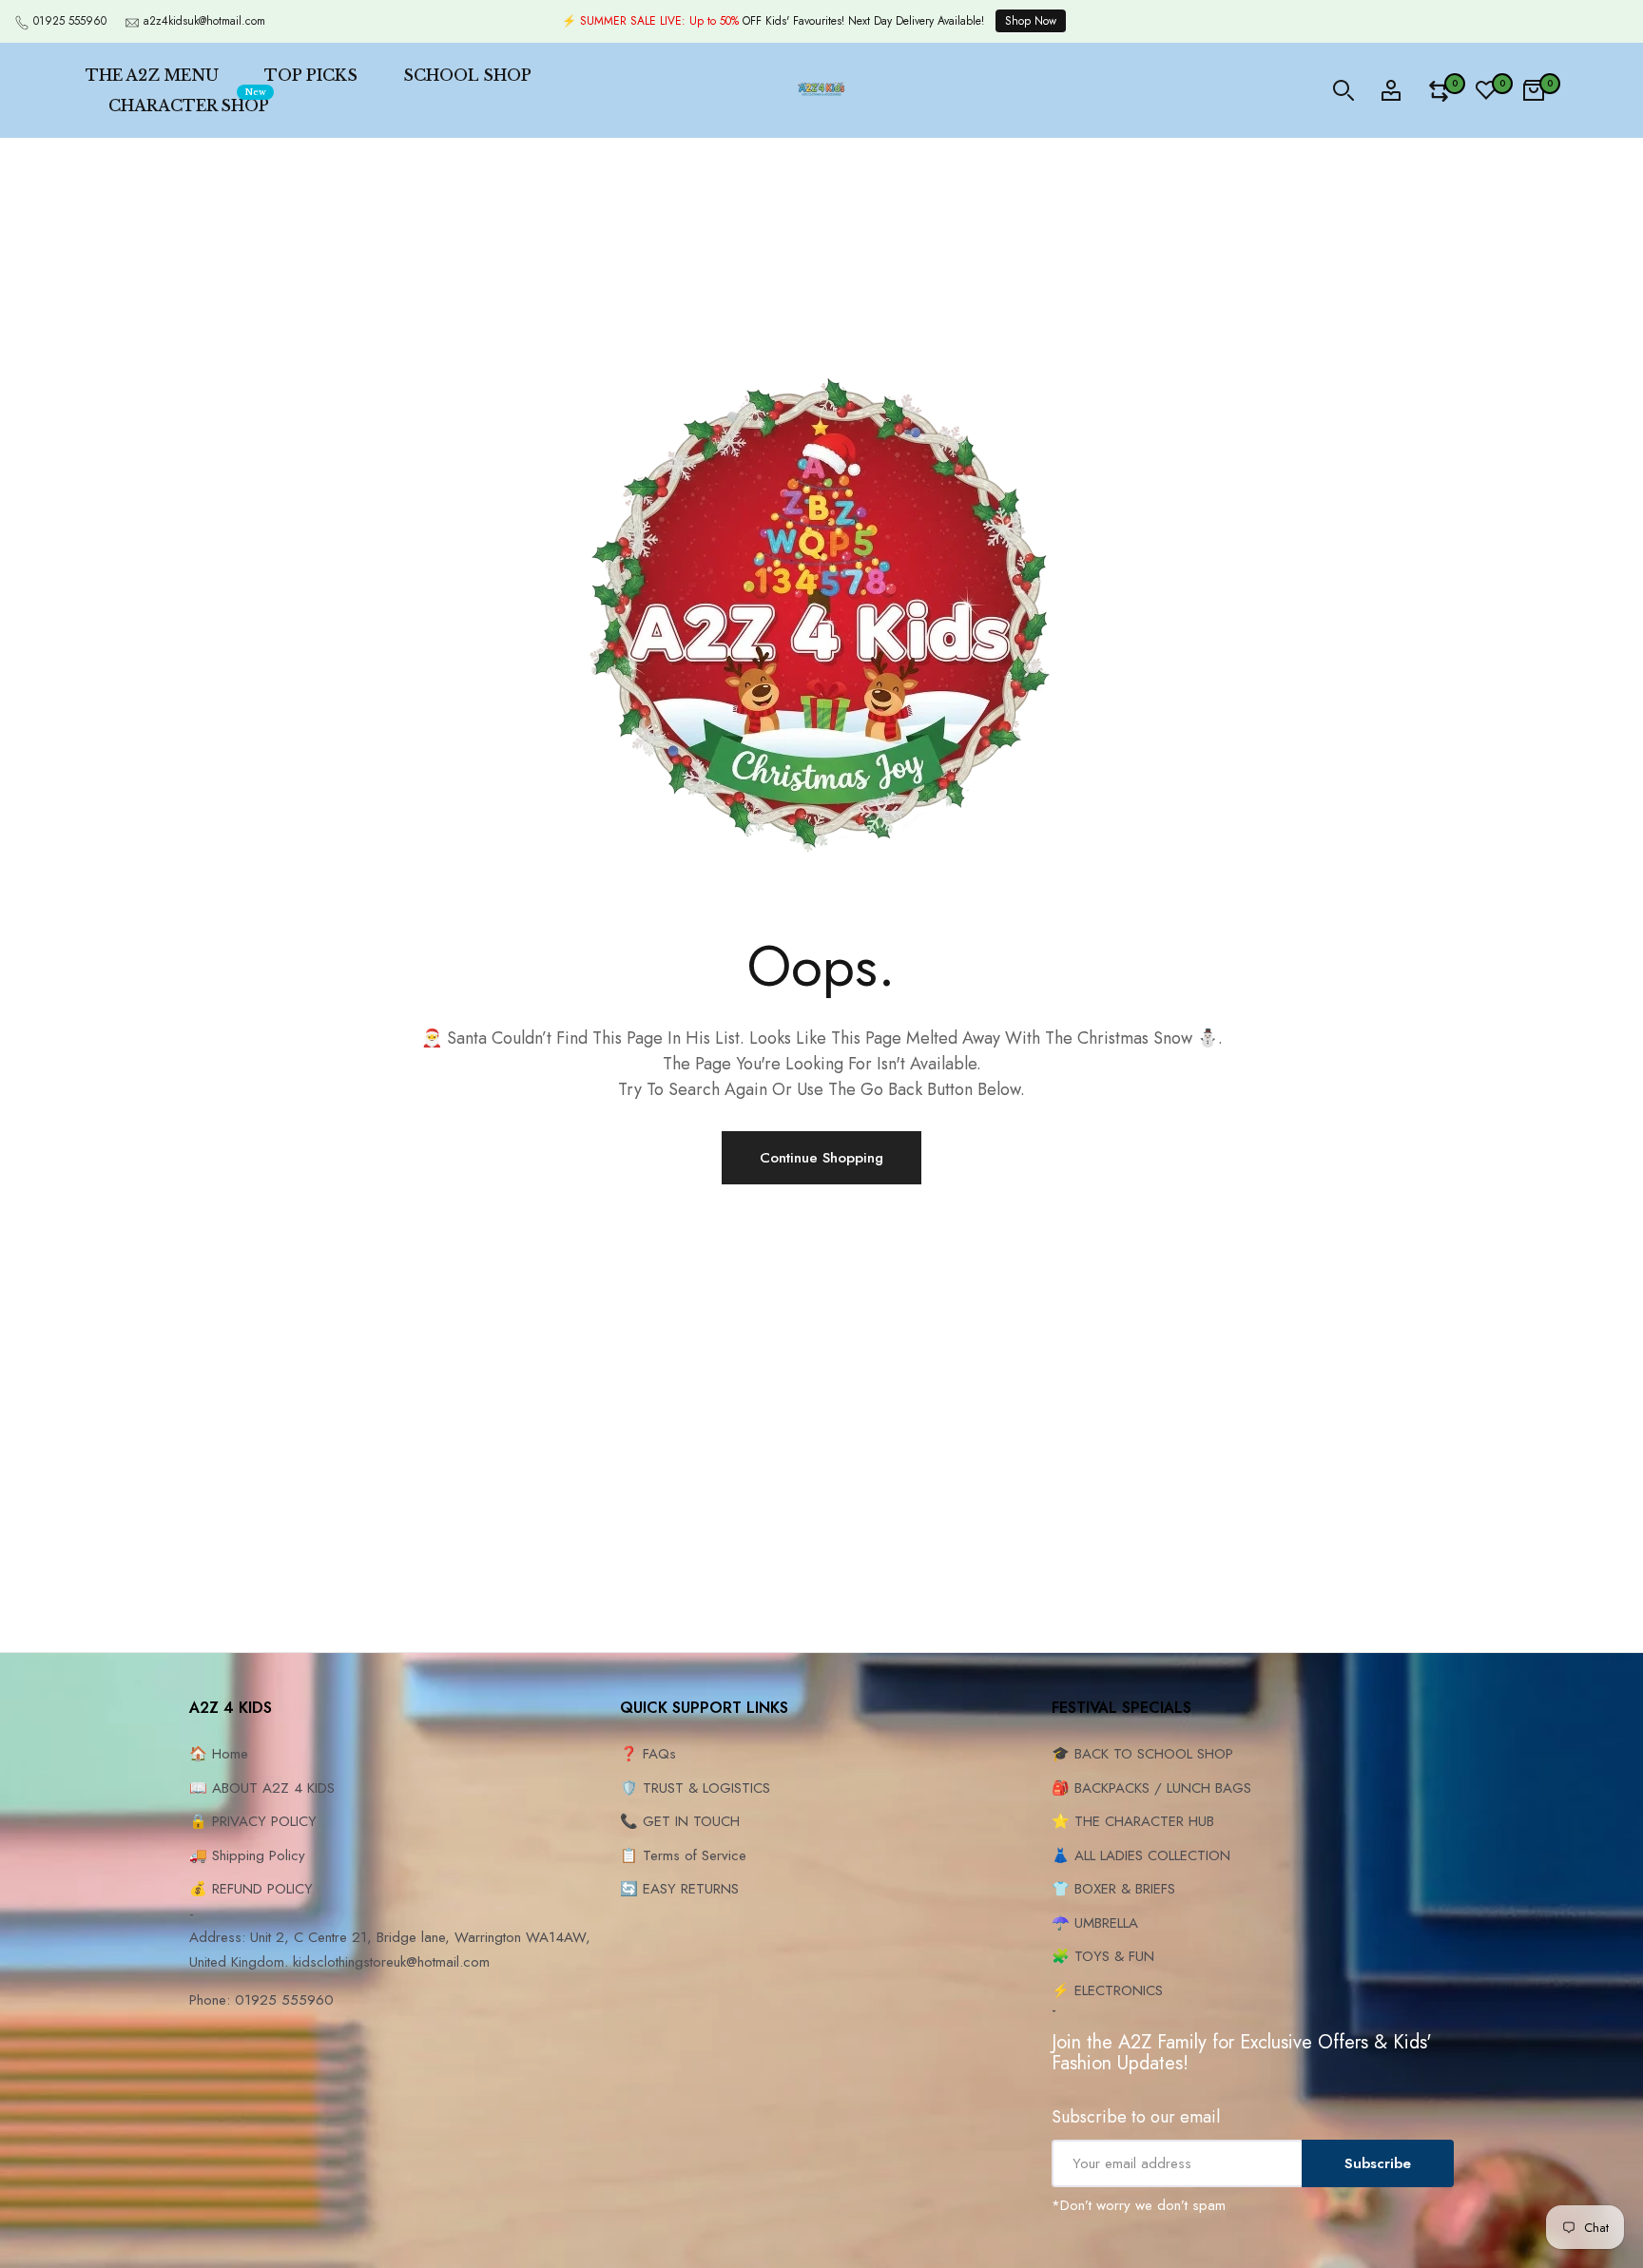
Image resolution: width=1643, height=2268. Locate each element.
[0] (1439, 91)
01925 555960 (70, 21)
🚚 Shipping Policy (247, 1855)
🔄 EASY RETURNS (679, 1889)
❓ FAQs (648, 1754)
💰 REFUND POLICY (251, 1889)
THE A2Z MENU (152, 75)
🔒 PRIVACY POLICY (253, 1821)
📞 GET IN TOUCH (680, 1821)
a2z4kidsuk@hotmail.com (204, 21)
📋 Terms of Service (683, 1855)
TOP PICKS (311, 75)
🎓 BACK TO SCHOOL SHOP (1142, 1754)
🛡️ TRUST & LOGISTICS (695, 1788)
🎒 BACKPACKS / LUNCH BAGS (1151, 1788)
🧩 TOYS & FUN (1103, 1956)
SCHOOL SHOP (467, 75)
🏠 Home (219, 1754)
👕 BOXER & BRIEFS (1113, 1889)
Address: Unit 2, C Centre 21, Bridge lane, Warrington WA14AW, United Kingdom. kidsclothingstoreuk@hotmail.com (390, 1950)
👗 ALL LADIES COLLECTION (1141, 1855)
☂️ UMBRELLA (1095, 1923)
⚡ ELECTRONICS (1107, 1990)
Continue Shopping (821, 1158)
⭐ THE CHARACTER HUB (1133, 1821)
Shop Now (1031, 21)
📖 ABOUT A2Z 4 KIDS (262, 1788)
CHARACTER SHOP (189, 103)
